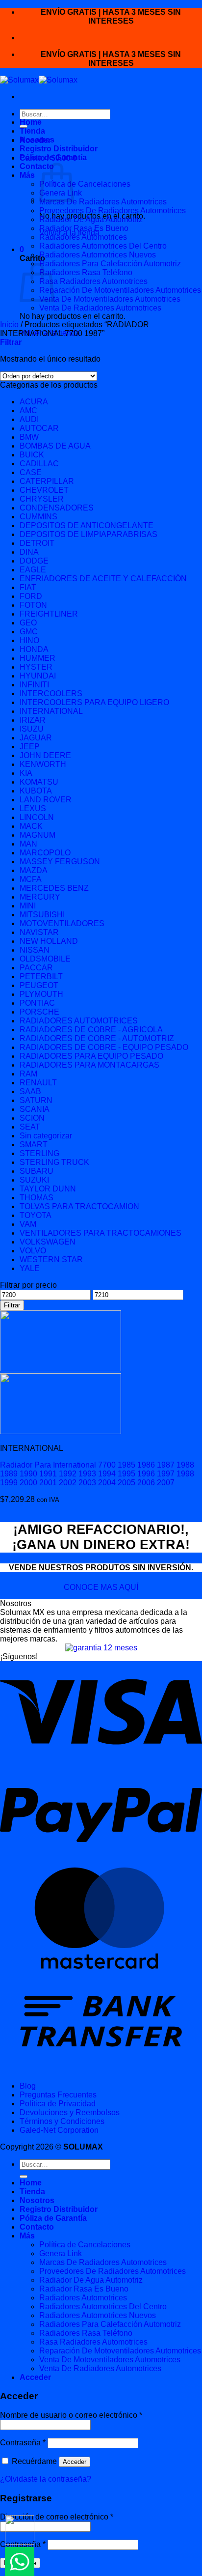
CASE (31, 472)
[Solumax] (39, 80)
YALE (30, 1268)
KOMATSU (39, 782)
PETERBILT (41, 977)
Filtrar (12, 1305)
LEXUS (33, 808)
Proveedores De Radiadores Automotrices (113, 211)
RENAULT (38, 1083)
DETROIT (37, 543)
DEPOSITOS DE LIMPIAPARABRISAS (88, 534)
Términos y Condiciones (62, 2121)
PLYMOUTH (41, 994)
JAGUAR (36, 738)
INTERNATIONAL (51, 711)
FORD (31, 596)
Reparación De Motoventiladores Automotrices (120, 290)
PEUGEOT (39, 985)
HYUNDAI (38, 676)
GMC (29, 632)
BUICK (32, 455)
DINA (29, 552)
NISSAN (35, 950)
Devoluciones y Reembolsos (70, 2112)
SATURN (36, 1100)
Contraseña (23, 2443)
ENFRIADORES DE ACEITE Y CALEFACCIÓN (103, 579)
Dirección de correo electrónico (57, 2517)
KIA (26, 773)
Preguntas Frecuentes (58, 2095)
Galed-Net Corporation (59, 2130)
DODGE (34, 561)
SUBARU (37, 1171)
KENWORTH (43, 764)
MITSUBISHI (42, 915)
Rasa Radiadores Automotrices (93, 281)
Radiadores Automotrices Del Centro (103, 246)
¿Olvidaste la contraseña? (46, 2479)
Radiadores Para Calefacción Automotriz (110, 264)
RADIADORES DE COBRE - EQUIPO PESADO (104, 1047)
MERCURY (40, 897)
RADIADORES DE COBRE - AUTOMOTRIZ (97, 1038)
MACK (31, 826)
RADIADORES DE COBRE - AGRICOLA (91, 1030)
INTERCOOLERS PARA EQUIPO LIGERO (94, 702)
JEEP (30, 747)
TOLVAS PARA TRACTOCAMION (79, 1206)
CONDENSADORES (57, 508)
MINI (28, 906)
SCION (32, 1118)
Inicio (9, 325)
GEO (28, 623)
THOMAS (37, 1198)
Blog (28, 2086)
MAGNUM (38, 835)
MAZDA (34, 870)
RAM (28, 1074)
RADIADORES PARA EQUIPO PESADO (91, 1056)
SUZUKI (34, 1180)
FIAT (28, 587)
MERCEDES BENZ (54, 888)
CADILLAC (39, 464)
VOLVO (33, 1251)
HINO (29, 640)
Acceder (75, 2462)
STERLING (39, 1153)
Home (31, 122)
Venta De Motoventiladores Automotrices (110, 299)
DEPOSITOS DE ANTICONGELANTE (87, 525)
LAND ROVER (46, 800)
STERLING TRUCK (54, 1162)
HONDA (34, 649)
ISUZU (32, 729)
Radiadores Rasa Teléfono (86, 272)
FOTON (33, 605)
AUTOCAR (39, 428)
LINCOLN (37, 817)
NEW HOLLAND (49, 941)
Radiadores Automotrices (83, 237)
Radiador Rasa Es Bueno (84, 228)
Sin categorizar (46, 1136)
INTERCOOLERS (51, 694)
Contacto (37, 166)
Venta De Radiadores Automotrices (100, 308)
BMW (29, 437)
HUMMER (38, 658)
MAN (28, 844)
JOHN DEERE (45, 755)
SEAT (30, 1127)
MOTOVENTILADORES (62, 923)
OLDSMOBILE (45, 959)
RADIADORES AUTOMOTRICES (79, 1021)
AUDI (29, 419)
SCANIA (35, 1109)
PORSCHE (39, 1012)
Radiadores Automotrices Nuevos (98, 255)
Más (27, 175)
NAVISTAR (39, 932)
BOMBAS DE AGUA (55, 446)
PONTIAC (37, 1003)
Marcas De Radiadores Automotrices (103, 202)
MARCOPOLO (45, 853)
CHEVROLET (44, 490)
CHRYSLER (42, 499)
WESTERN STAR (51, 1260)
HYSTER (36, 667)
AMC (28, 410)
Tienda (32, 131)
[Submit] (24, 2177)
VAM (28, 1224)
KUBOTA (36, 791)
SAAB (30, 1091)
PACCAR (36, 968)
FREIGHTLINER (49, 614)
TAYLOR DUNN (48, 1189)
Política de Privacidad (58, 2104)
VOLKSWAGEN (48, 1242)
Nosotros (37, 140)
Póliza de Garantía (53, 157)
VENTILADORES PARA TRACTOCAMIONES (101, 1233)
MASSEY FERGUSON (60, 862)
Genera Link (61, 2253)
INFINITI (34, 685)
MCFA (31, 879)
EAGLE (33, 570)
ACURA (34, 402)
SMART (34, 1145)
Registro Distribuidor (59, 149)
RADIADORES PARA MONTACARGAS (89, 1065)
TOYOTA (36, 1215)
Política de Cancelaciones (85, 184)
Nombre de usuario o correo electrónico (71, 2415)
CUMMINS (38, 517)
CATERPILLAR (47, 481)
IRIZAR (33, 720)
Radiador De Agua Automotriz (91, 219)
